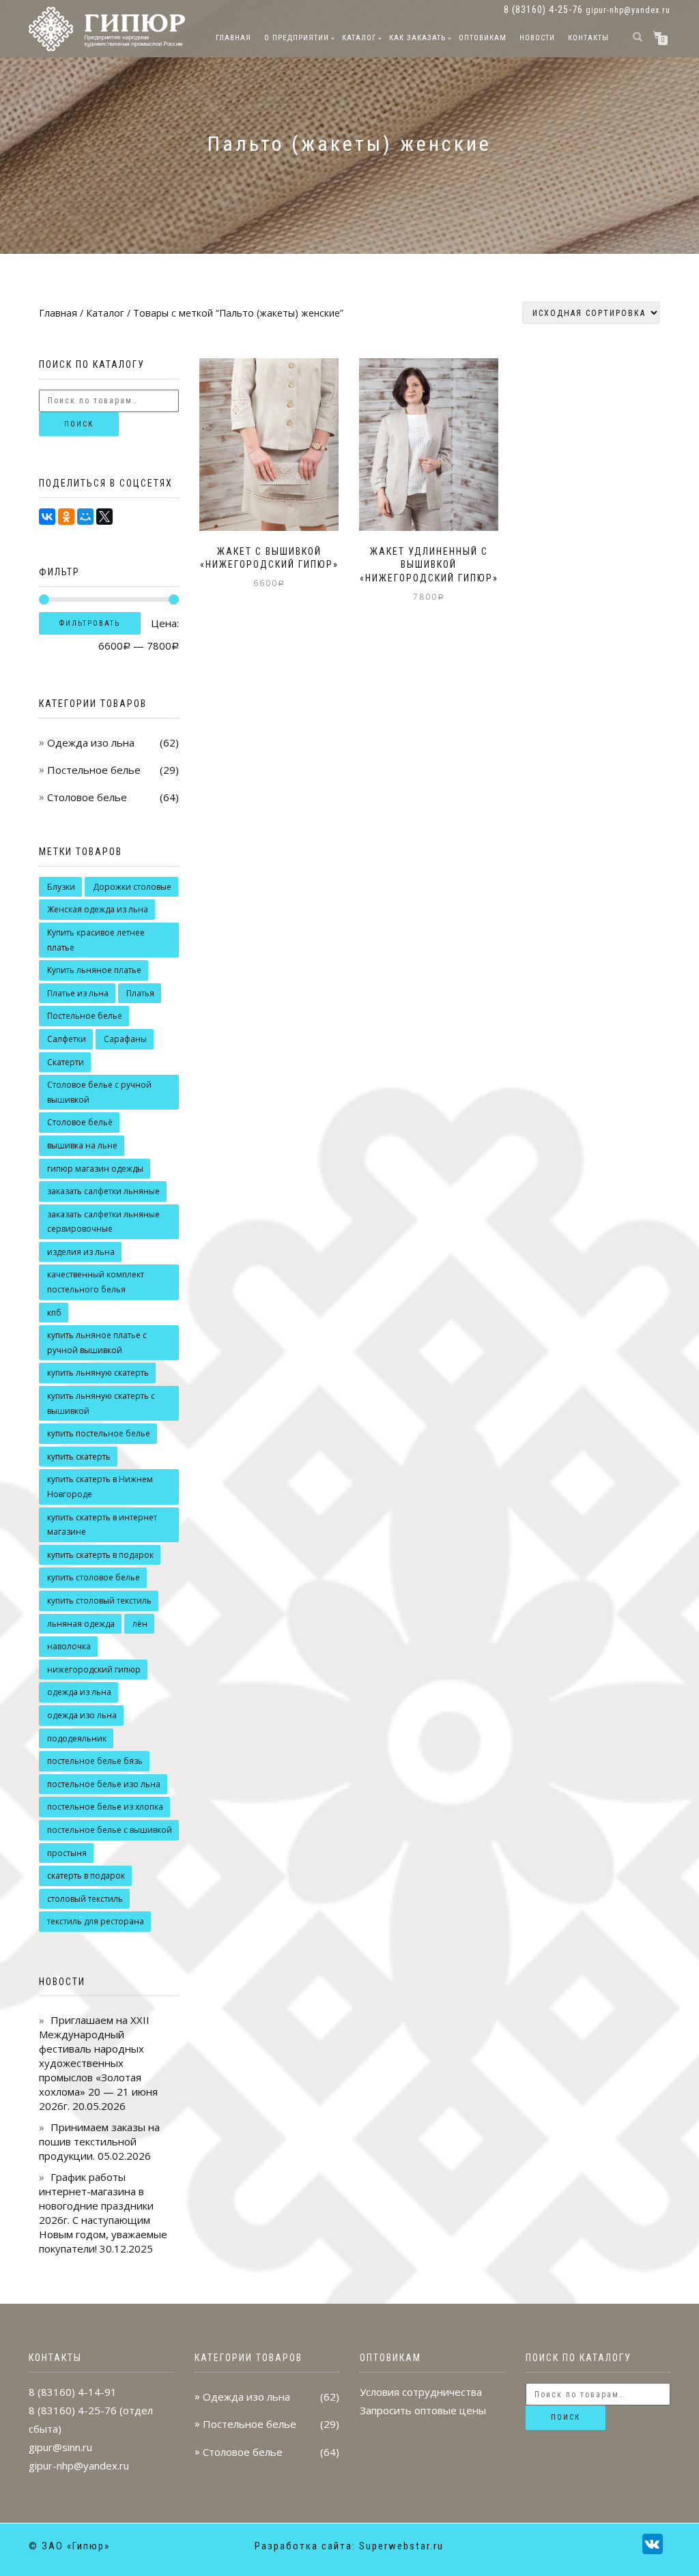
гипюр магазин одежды (95, 1169)
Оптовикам (483, 38)
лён (140, 1624)
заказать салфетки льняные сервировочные (103, 1222)
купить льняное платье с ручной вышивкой (97, 1343)
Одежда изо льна (91, 742)
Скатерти (66, 1062)
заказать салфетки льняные (103, 1191)
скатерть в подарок (86, 1876)
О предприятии (297, 38)
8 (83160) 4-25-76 (73, 2410)
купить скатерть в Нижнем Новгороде (100, 1487)
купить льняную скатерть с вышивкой (101, 1403)
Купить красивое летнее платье (96, 940)
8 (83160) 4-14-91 (73, 2392)
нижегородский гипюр (94, 1669)
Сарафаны (125, 1039)
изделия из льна (81, 1252)
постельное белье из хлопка (105, 1807)
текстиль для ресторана (96, 1921)
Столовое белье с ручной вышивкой (99, 1092)
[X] (104, 517)
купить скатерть (79, 1457)
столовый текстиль (85, 1899)
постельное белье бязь (95, 1761)
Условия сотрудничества (421, 2392)
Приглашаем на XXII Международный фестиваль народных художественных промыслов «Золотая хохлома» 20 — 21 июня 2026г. (98, 2063)
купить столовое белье (94, 1577)
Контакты (588, 38)
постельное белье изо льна (104, 1784)
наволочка (69, 1646)
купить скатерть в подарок (100, 1555)
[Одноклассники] (66, 517)
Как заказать (417, 38)
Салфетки (67, 1039)
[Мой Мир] (85, 517)
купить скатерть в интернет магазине (102, 1525)
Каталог (359, 38)
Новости (537, 38)
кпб (54, 1313)
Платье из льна (78, 993)
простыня (67, 1853)
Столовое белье (87, 797)
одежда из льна (79, 1692)
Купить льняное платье (94, 970)
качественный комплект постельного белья (96, 1282)
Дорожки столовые (132, 887)
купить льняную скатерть (98, 1373)
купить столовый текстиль (99, 1601)
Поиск (79, 424)
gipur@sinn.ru (60, 2447)
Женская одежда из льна (98, 909)
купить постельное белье (99, 1433)
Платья (140, 993)
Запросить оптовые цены (423, 2410)
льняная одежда (81, 1624)
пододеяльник (77, 1738)
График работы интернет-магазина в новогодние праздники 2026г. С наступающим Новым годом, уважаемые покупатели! (103, 2213)
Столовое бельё (80, 1122)
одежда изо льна (82, 1715)
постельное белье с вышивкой (110, 1830)
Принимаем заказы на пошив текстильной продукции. (99, 2141)
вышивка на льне (82, 1145)
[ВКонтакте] (47, 517)
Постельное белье (94, 770)
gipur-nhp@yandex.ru (628, 10)
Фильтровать (90, 623)
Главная (233, 38)
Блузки (61, 887)
